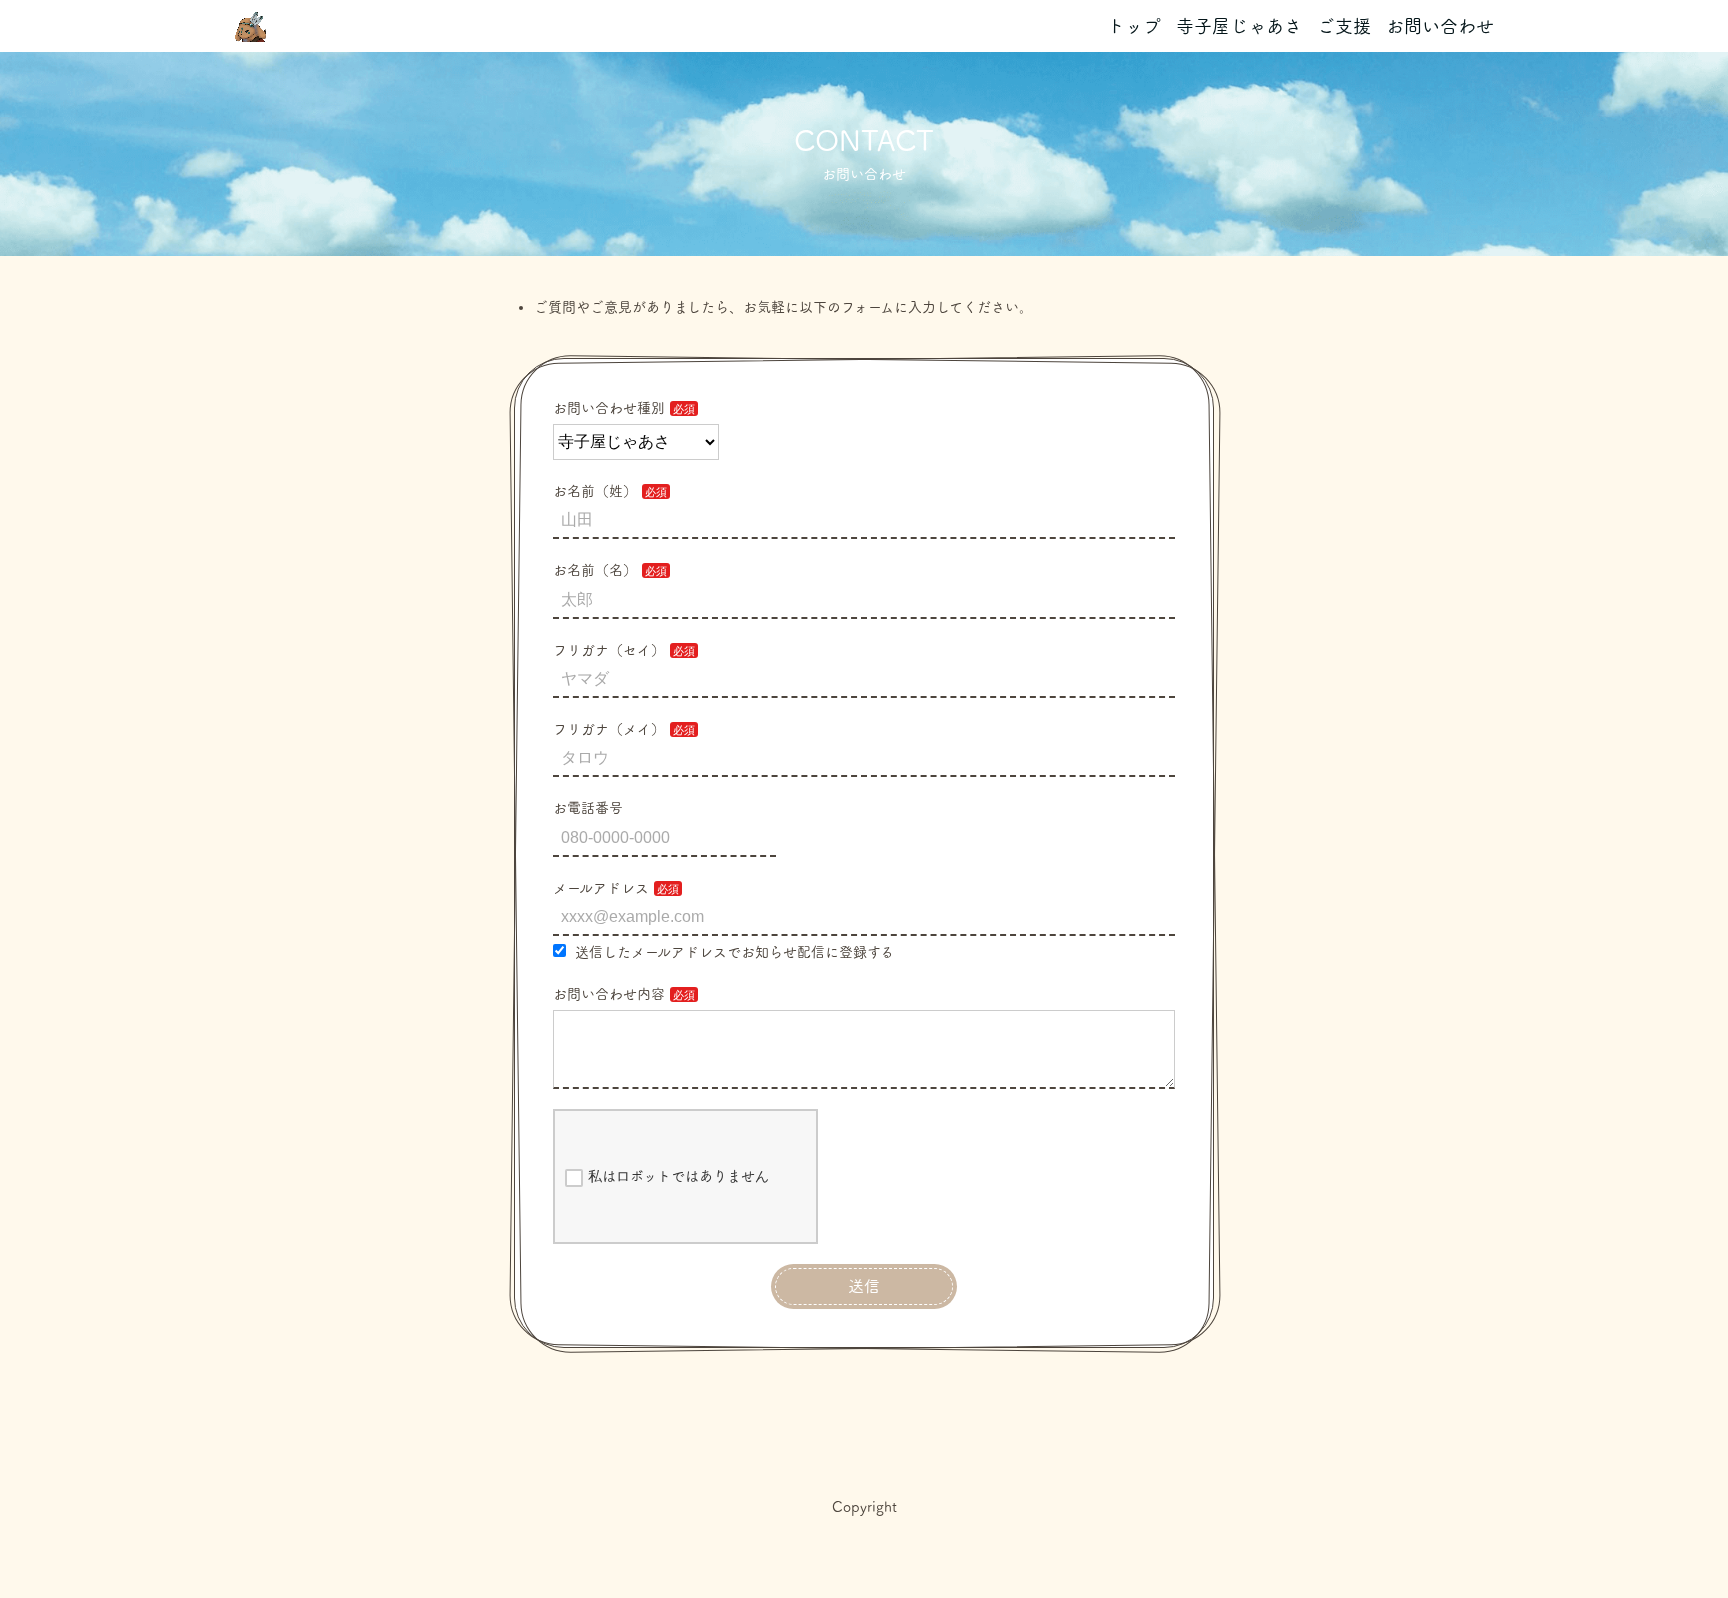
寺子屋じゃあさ (1239, 26)
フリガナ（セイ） (609, 650)
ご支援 (1344, 26)
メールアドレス (601, 888)
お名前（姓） (595, 491)
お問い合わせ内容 (609, 994)
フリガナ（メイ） (609, 729)
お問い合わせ (1440, 26)
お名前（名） (595, 570)
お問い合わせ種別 (609, 408)
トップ (1134, 26)
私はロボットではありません (678, 1176)
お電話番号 (588, 808)
